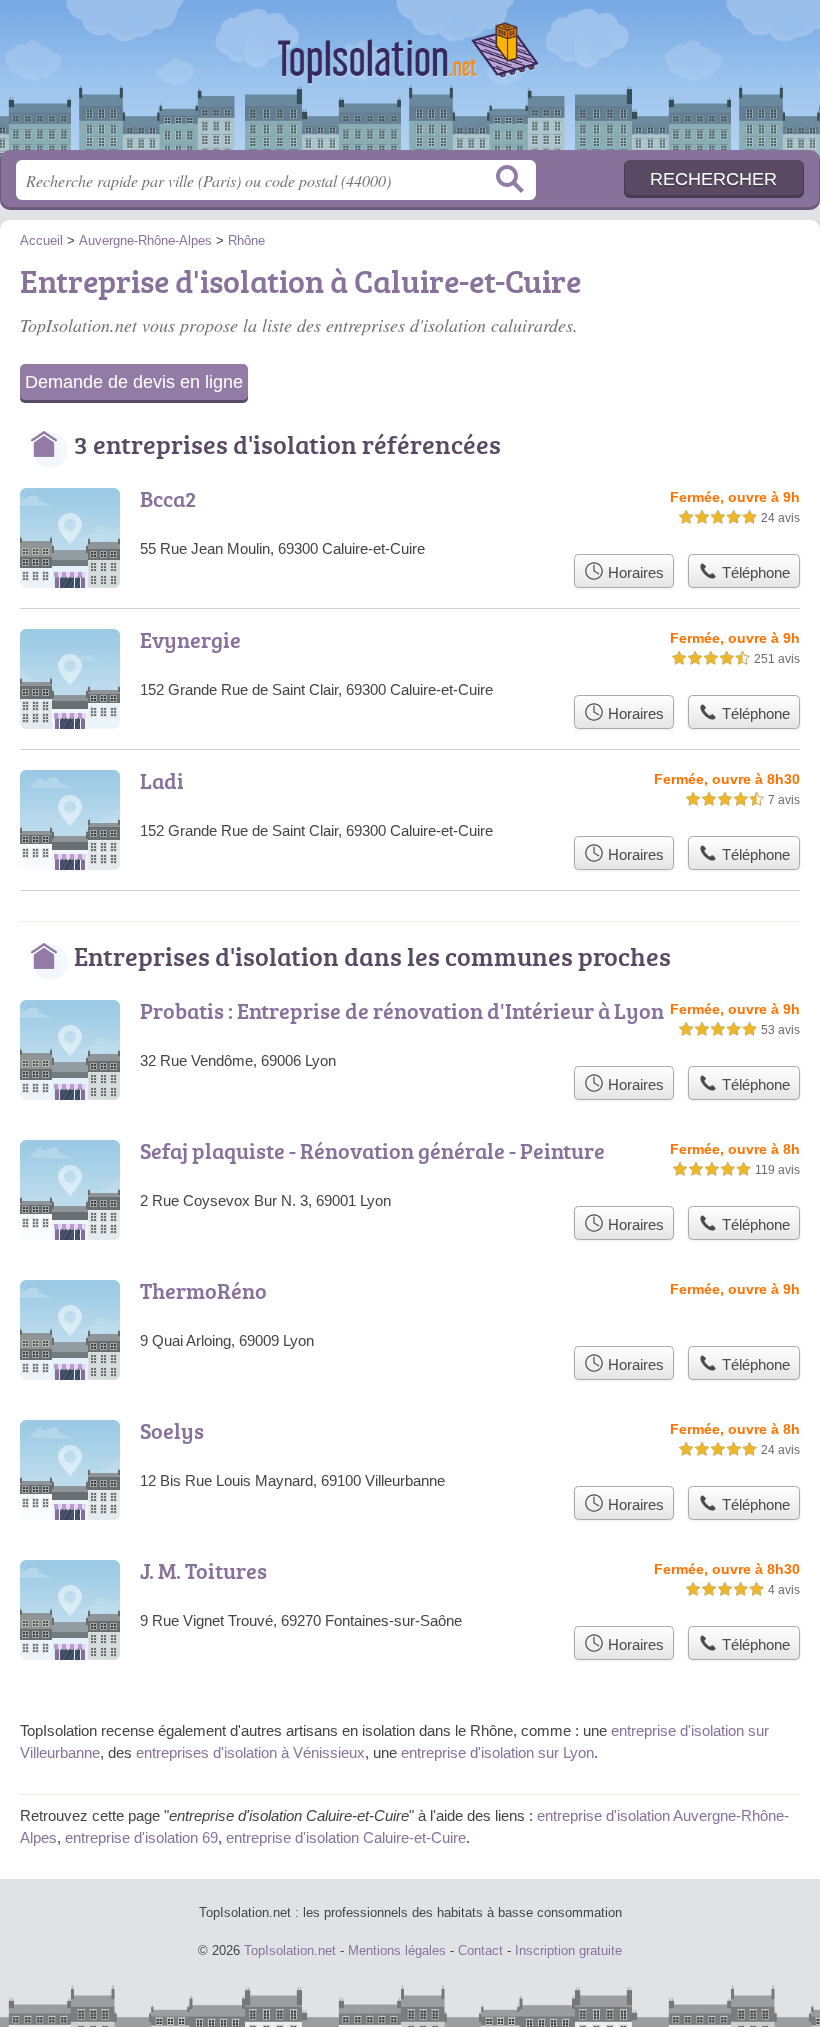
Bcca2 (168, 498)
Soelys (172, 1430)
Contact (480, 1950)
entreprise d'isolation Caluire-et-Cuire (346, 1837)
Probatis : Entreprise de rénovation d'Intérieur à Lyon (402, 1010)
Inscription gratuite (568, 1950)
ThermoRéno (203, 1290)
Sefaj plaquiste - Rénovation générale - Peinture (372, 1150)
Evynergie (190, 639)
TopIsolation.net (410, 82)
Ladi (162, 780)
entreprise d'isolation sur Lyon (497, 1752)
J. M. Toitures (203, 1570)
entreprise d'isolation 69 (141, 1837)
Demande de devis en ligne (134, 382)
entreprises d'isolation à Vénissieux (250, 1752)
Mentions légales (397, 1950)
